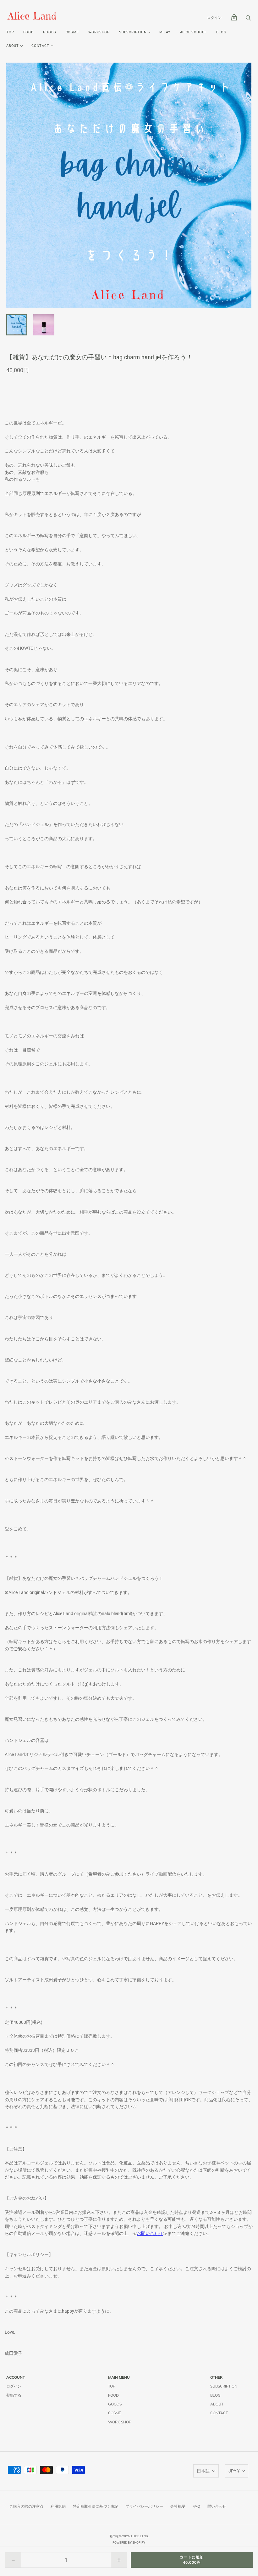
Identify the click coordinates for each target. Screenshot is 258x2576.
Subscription (224, 2386)
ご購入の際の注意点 (26, 2506)
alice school (194, 32)
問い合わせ (217, 2506)
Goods (50, 32)
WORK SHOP (120, 2422)
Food (28, 32)
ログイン (214, 18)
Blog (221, 32)
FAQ (196, 2506)
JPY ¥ (234, 2471)
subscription (133, 32)
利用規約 (58, 2506)
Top (10, 32)
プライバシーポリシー (144, 2506)
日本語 (203, 2471)
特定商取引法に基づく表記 (96, 2506)
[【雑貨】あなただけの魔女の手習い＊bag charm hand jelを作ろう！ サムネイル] (17, 325)
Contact (40, 46)
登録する (14, 2395)
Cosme (72, 32)
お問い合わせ (150, 2233)
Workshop (99, 32)
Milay (165, 32)
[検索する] (248, 20)
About (13, 46)
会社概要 (178, 2506)
